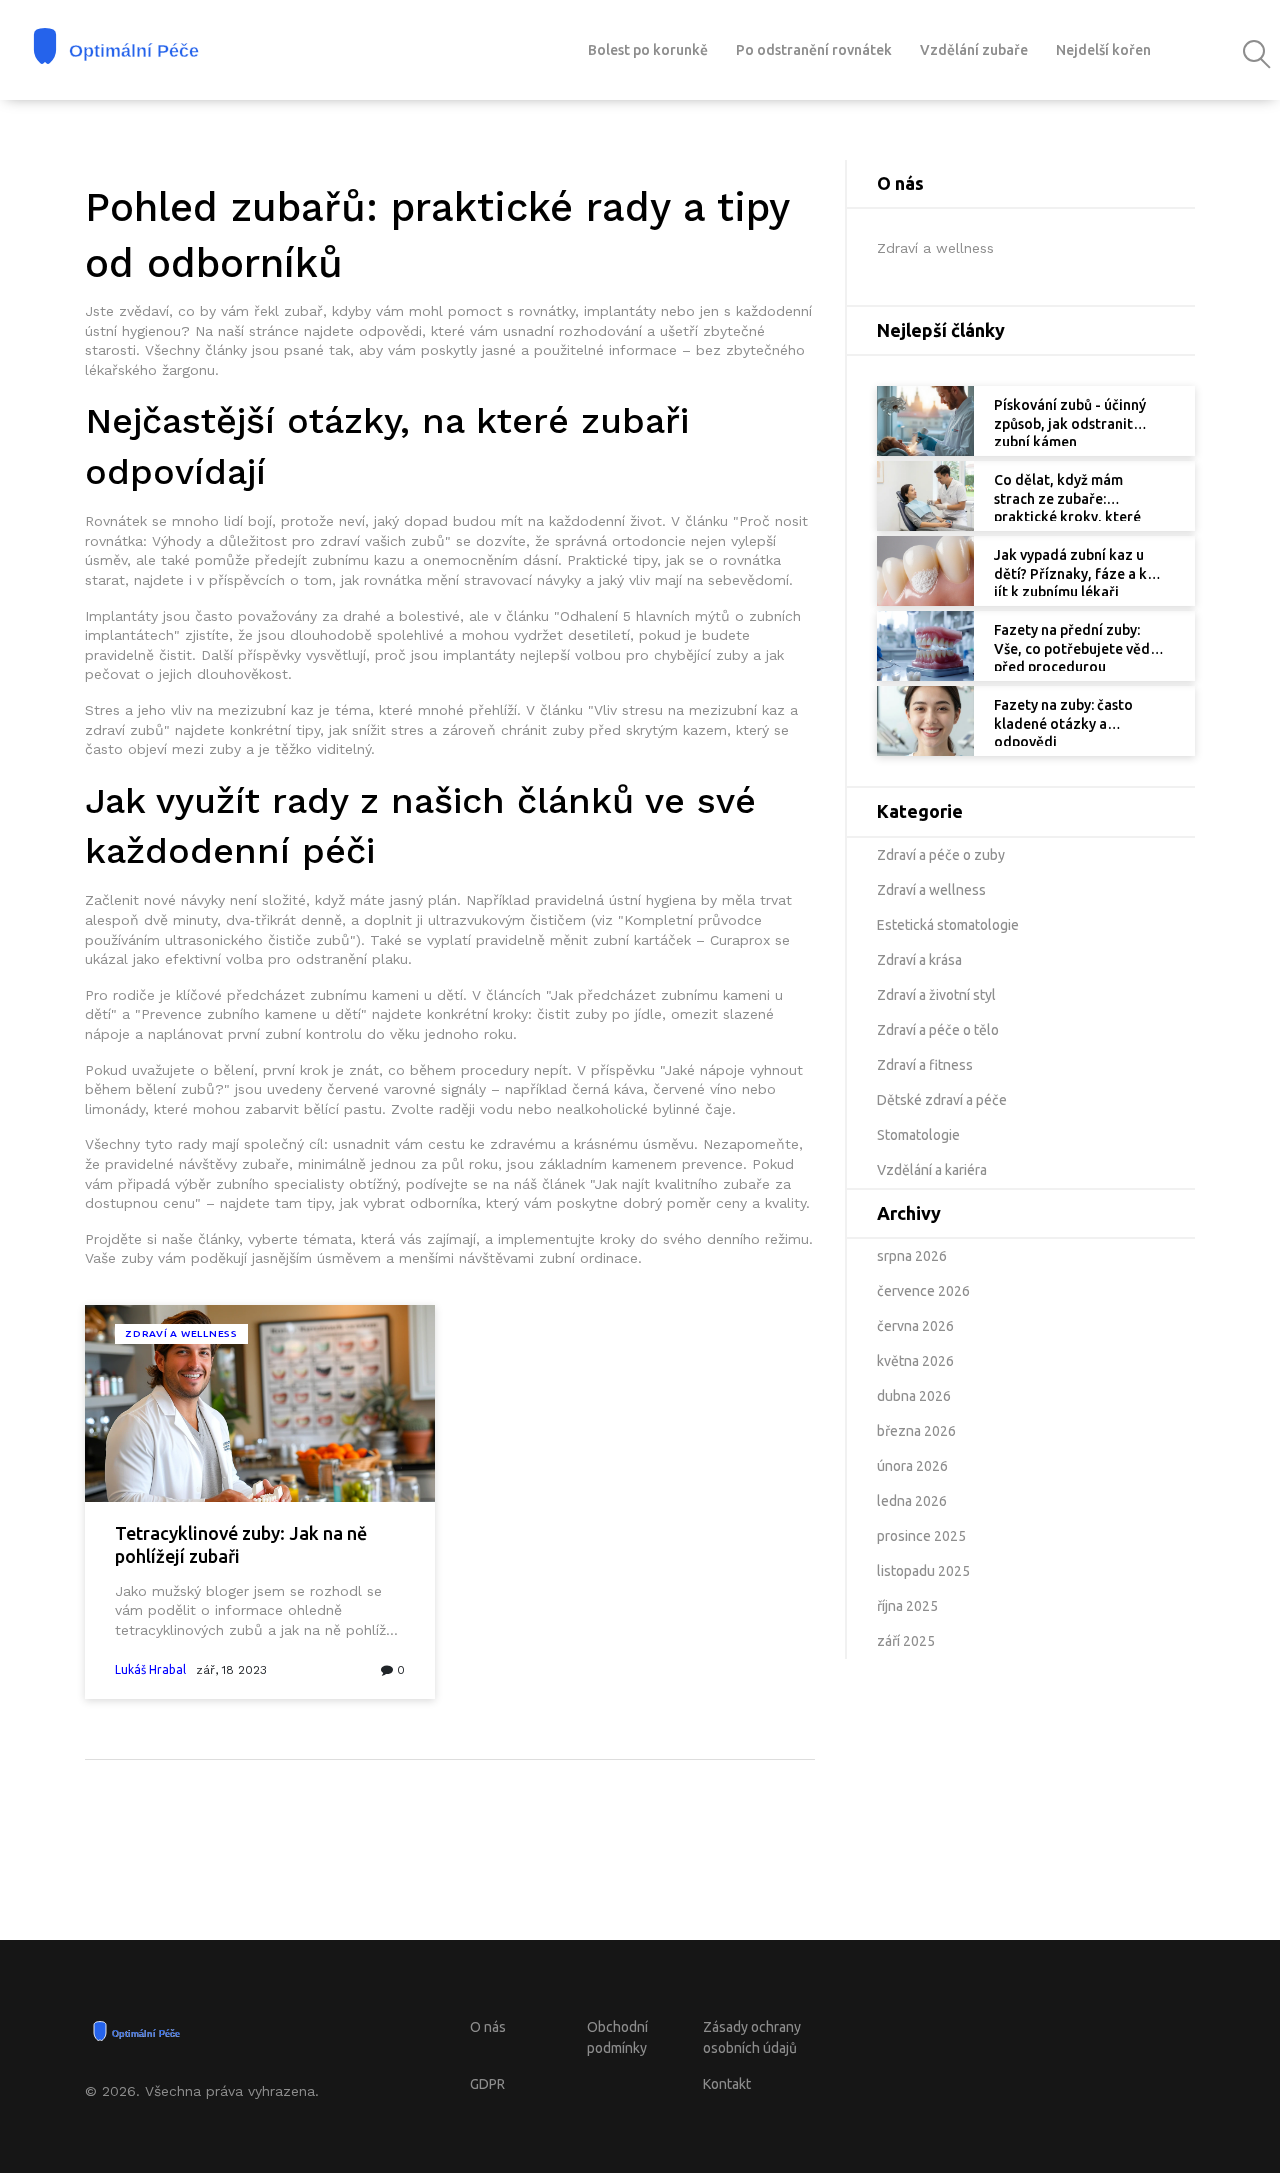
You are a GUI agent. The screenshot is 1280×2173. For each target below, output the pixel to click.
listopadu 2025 (923, 1571)
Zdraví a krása (919, 960)
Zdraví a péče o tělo (938, 1030)
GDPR (487, 2084)
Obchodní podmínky (617, 2037)
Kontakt (727, 2084)
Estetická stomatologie (948, 925)
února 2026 (912, 1466)
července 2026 (923, 1291)
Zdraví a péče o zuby (941, 855)
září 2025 (906, 1641)
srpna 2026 (912, 1256)
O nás (488, 2027)
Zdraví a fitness (925, 1065)
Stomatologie (918, 1135)
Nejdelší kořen (1103, 50)
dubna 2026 (914, 1396)
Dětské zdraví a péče (942, 1100)
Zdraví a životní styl (936, 995)
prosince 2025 (921, 1536)
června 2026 (915, 1326)
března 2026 (916, 1431)
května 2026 (915, 1361)
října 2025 (907, 1606)
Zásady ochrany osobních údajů (752, 2037)
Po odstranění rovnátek (814, 50)
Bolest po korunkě (648, 50)
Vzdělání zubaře (974, 50)
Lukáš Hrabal (150, 1669)
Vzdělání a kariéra (932, 1170)
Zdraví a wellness (181, 1333)
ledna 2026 (912, 1501)
